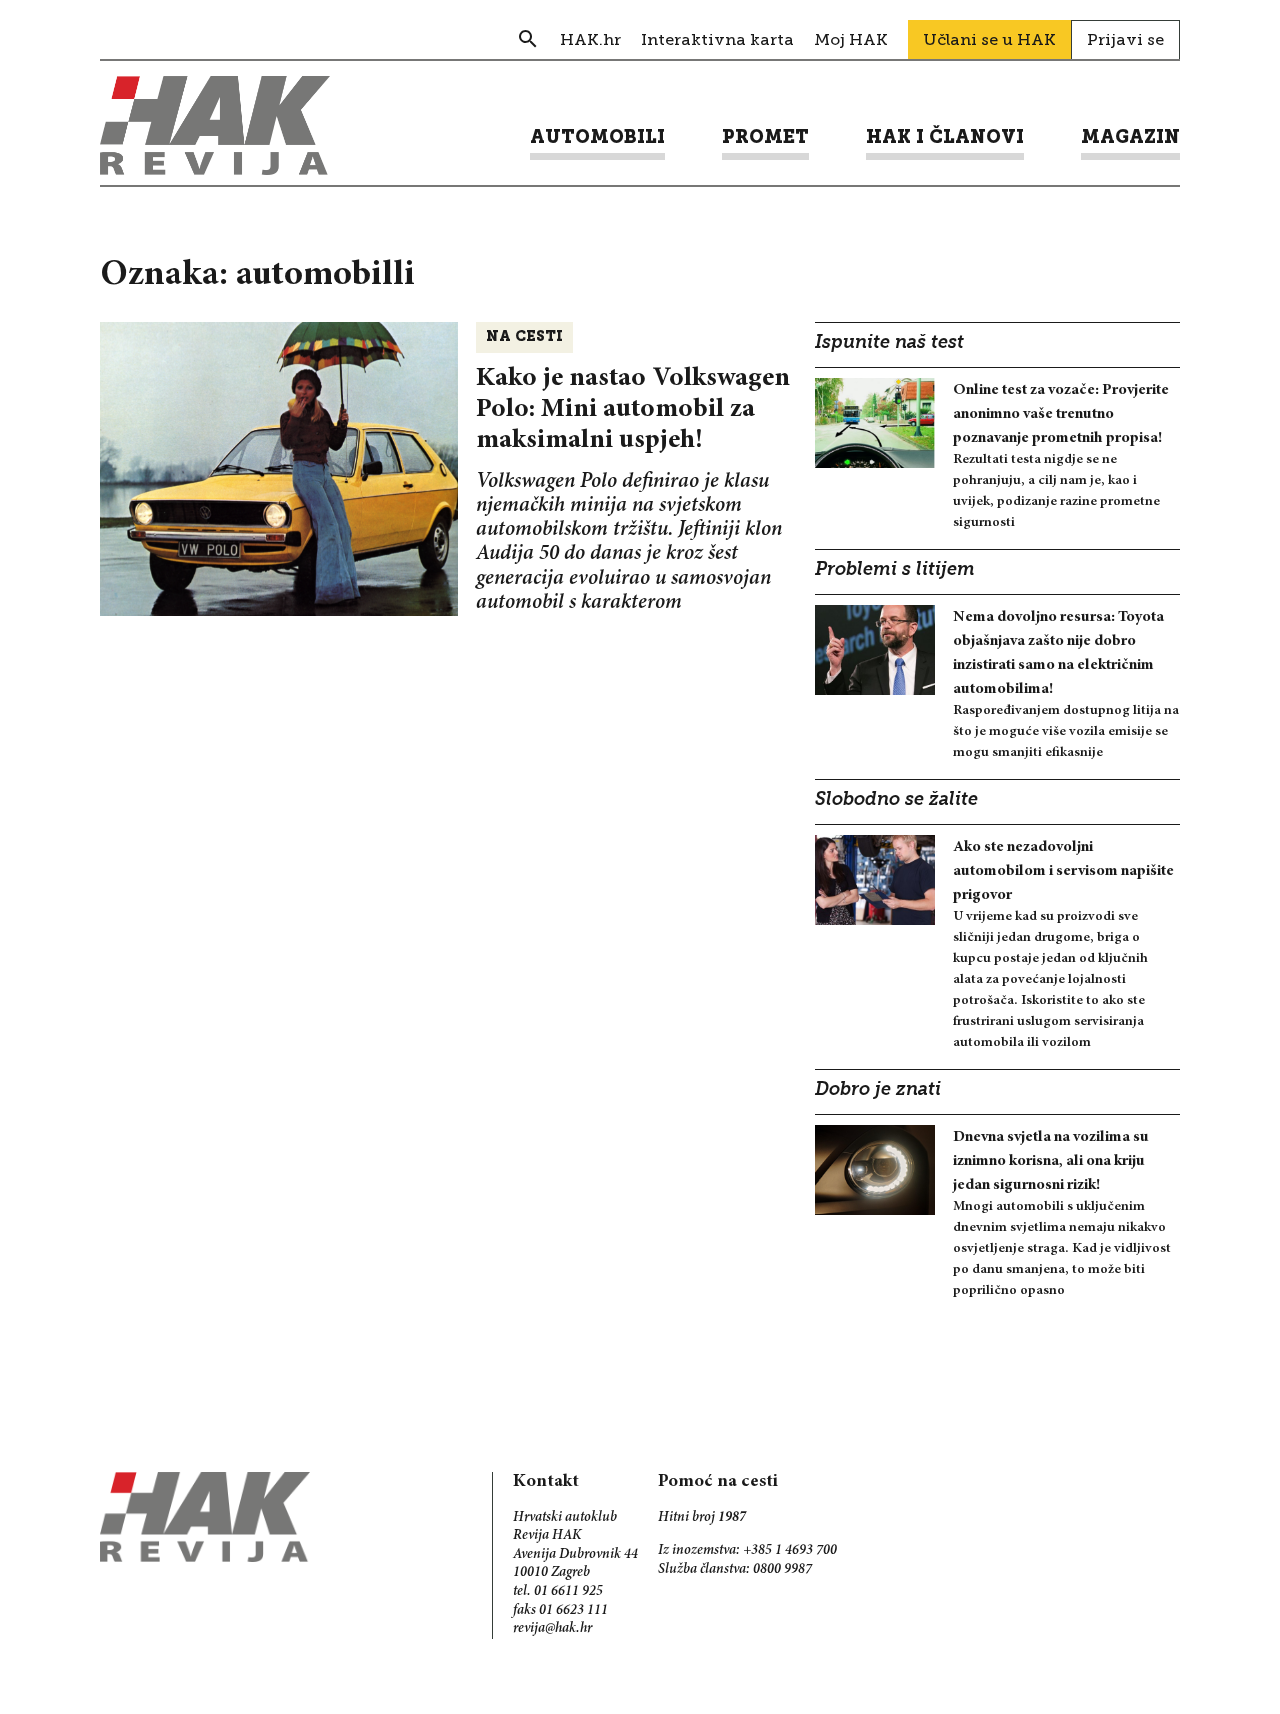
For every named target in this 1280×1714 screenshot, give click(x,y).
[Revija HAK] (215, 125)
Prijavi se (1125, 39)
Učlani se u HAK (989, 39)
